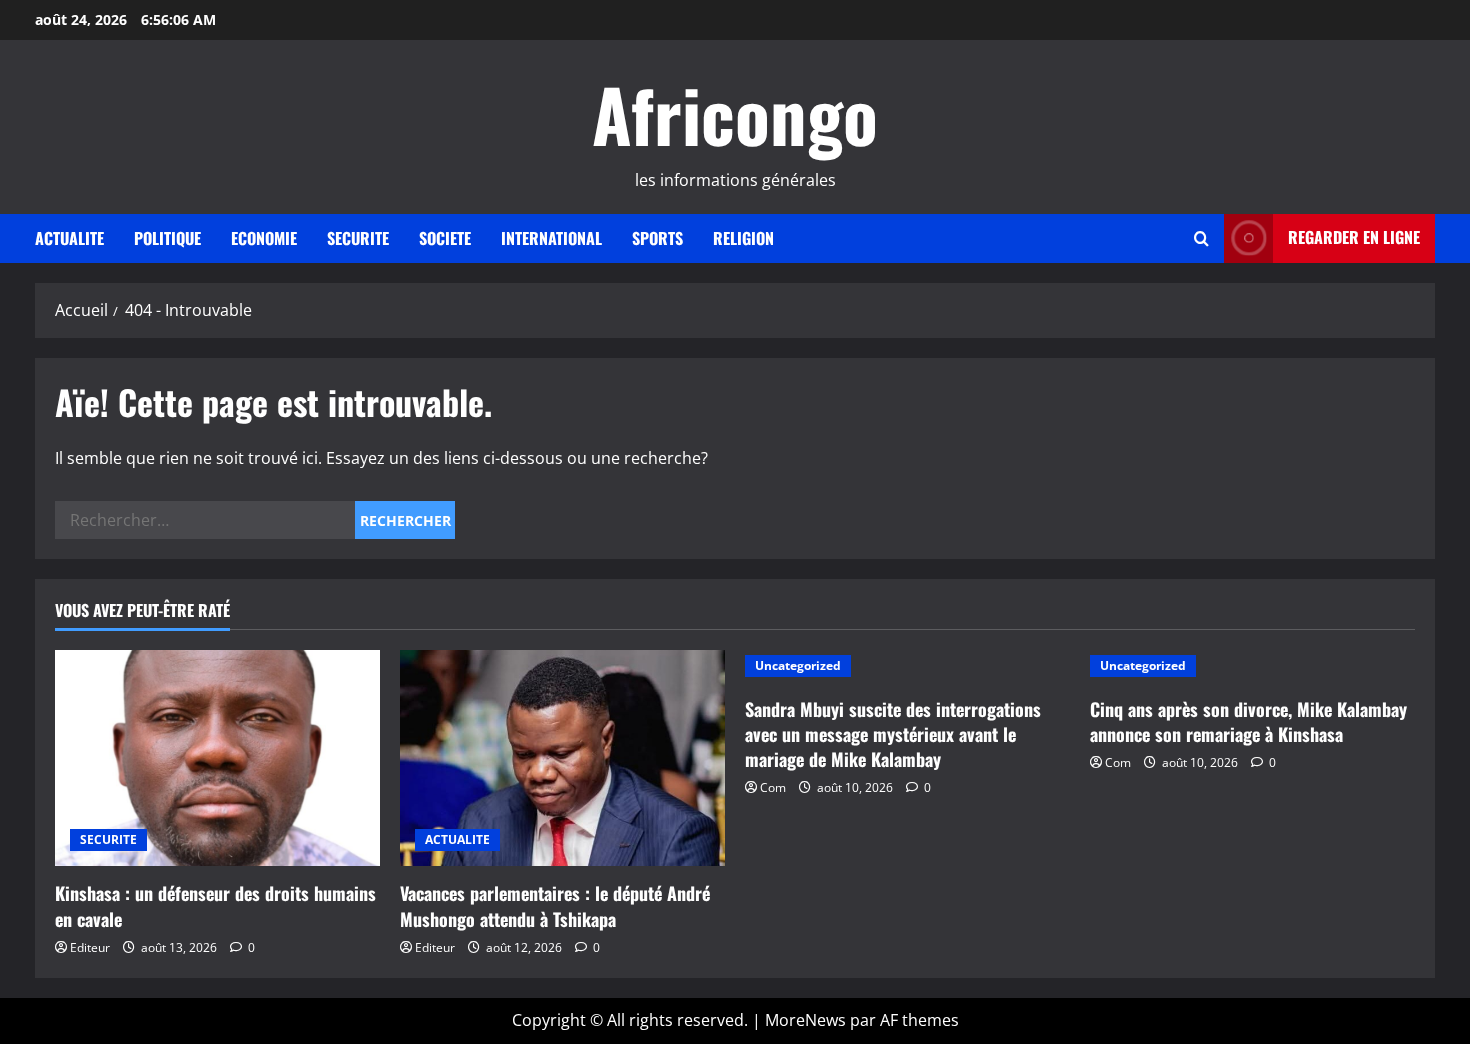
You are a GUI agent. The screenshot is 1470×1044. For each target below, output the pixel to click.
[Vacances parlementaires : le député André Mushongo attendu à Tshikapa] (562, 758)
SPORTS (657, 238)
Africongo (735, 113)
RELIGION (743, 238)
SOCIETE (445, 238)
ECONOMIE (264, 238)
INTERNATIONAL (551, 238)
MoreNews (805, 1020)
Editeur (90, 947)
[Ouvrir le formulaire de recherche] (1201, 238)
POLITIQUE (167, 238)
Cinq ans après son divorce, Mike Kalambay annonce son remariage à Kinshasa (1248, 721)
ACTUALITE (69, 238)
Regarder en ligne (1354, 237)
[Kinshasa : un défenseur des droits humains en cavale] (217, 758)
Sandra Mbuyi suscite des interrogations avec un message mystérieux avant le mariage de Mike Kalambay (893, 734)
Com (773, 787)
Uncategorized (798, 665)
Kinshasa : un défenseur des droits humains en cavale (215, 905)
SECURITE (358, 238)
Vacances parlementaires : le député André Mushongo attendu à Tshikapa (555, 905)
